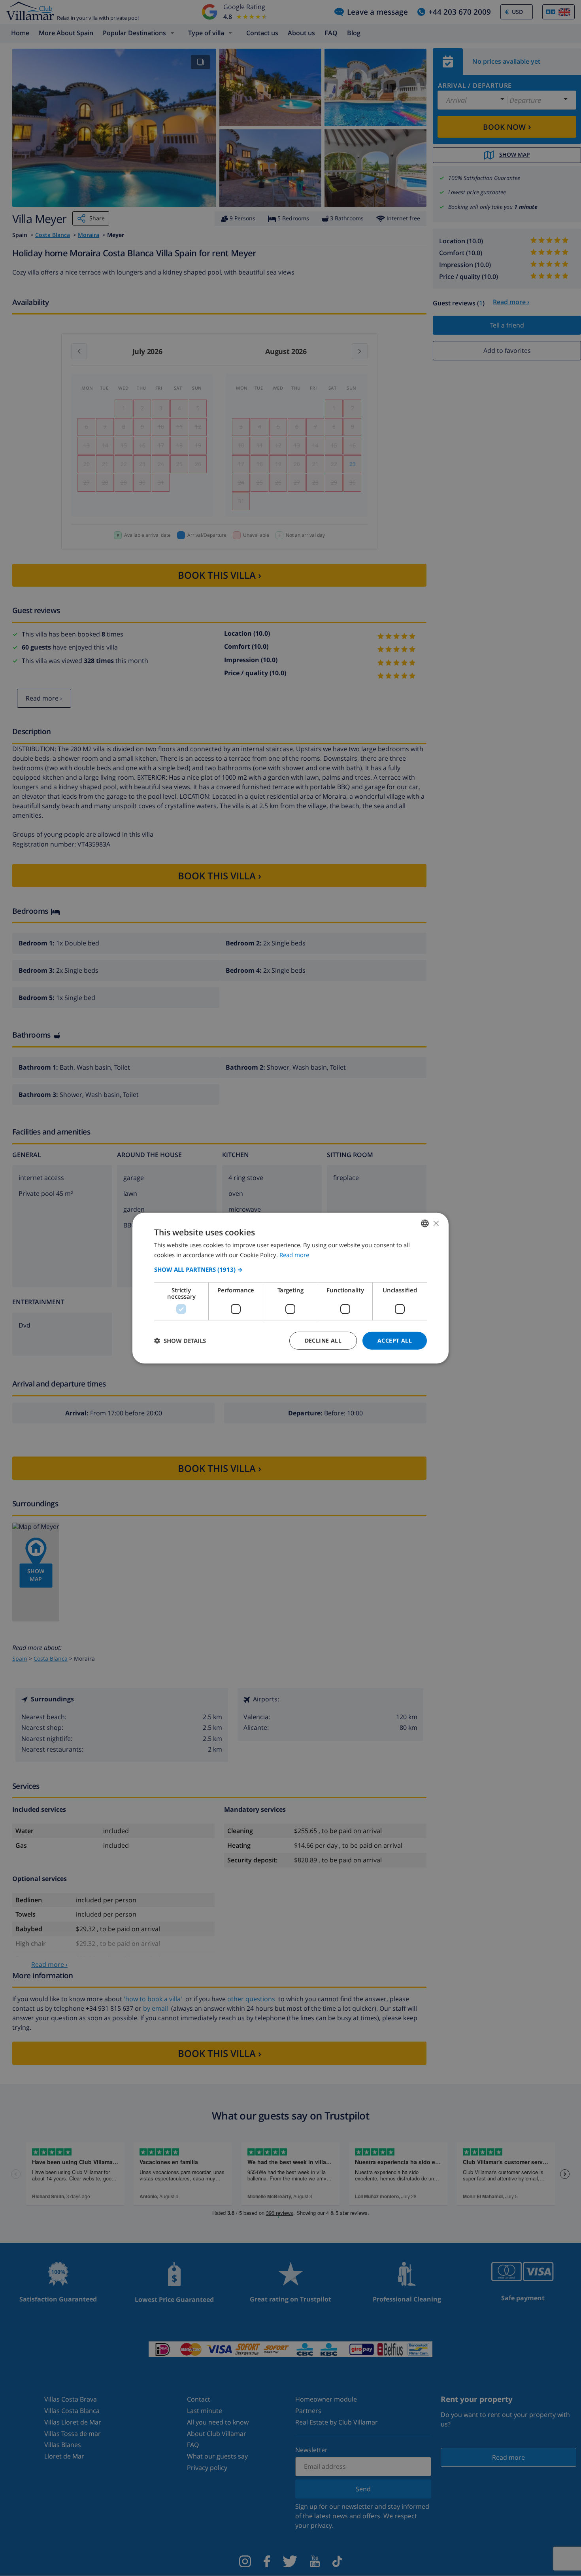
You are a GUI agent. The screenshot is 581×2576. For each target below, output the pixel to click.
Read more (294, 1255)
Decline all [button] (323, 1340)
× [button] (436, 1223)
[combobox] (425, 1224)
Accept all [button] (395, 1340)
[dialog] (290, 1288)
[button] (290, 1269)
